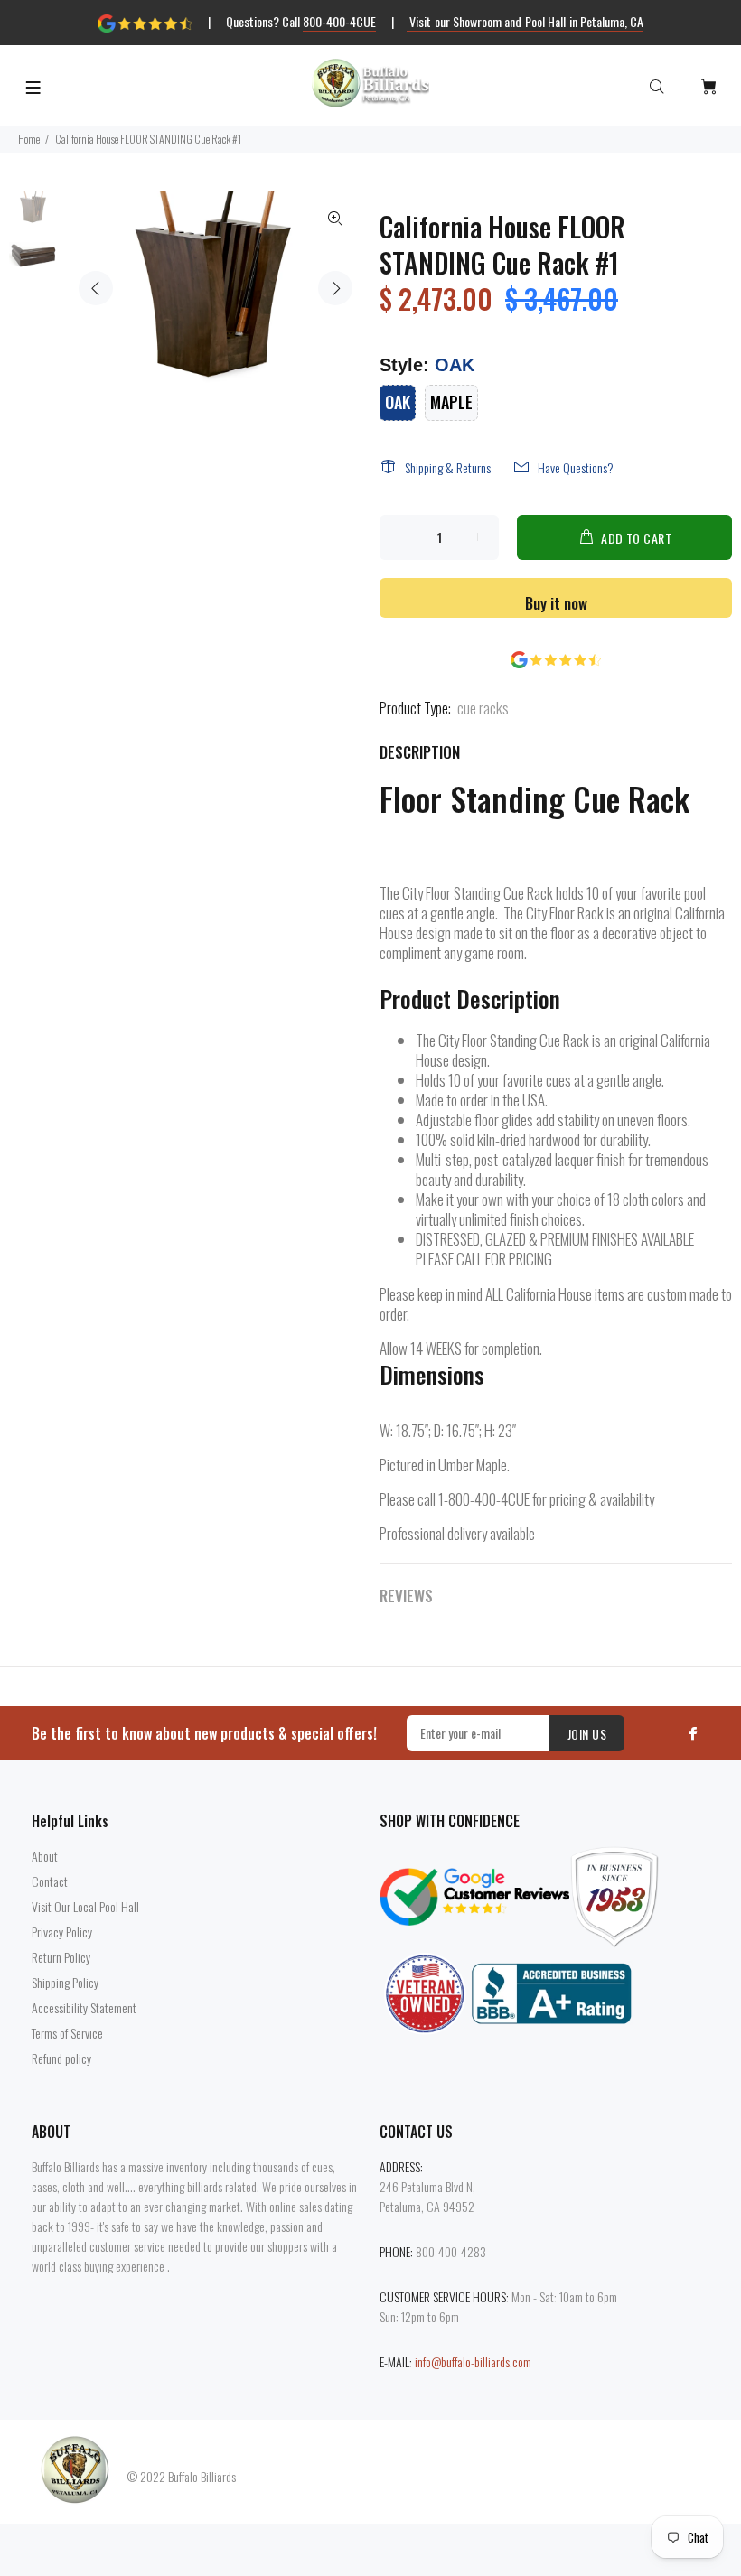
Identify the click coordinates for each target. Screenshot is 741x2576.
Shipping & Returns (448, 467)
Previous (96, 288)
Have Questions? (576, 467)
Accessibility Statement (84, 2007)
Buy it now (556, 603)
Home (29, 139)
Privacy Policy (62, 1932)
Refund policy (61, 2058)
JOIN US (587, 1734)
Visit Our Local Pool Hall (85, 1906)
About (45, 1856)
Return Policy (61, 1957)
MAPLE (451, 402)
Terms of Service (67, 2033)
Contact (50, 1881)
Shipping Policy (65, 1982)
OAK (398, 402)
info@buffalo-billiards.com (473, 2361)
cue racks (483, 708)
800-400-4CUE (339, 21)
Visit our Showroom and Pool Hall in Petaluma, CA (525, 21)
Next (335, 288)
